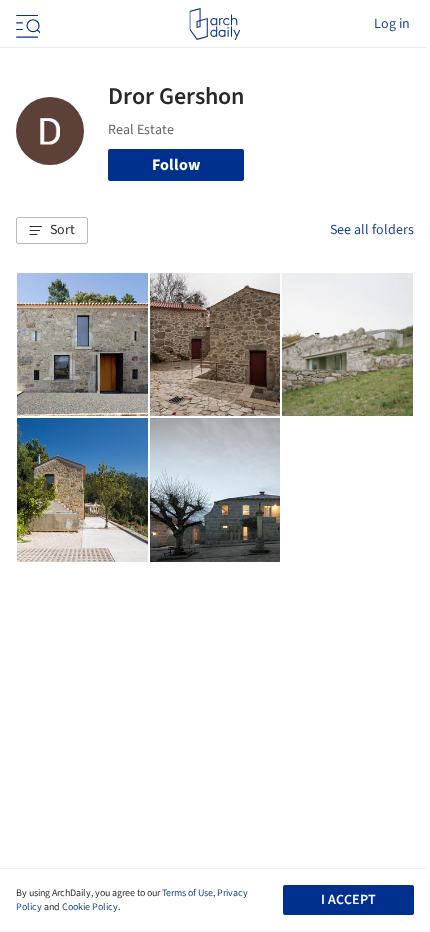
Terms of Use (187, 893)
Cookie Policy (90, 907)
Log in (392, 24)
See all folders (372, 230)
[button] (52, 231)
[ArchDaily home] (214, 24)
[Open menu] (26, 24)
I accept (348, 900)
